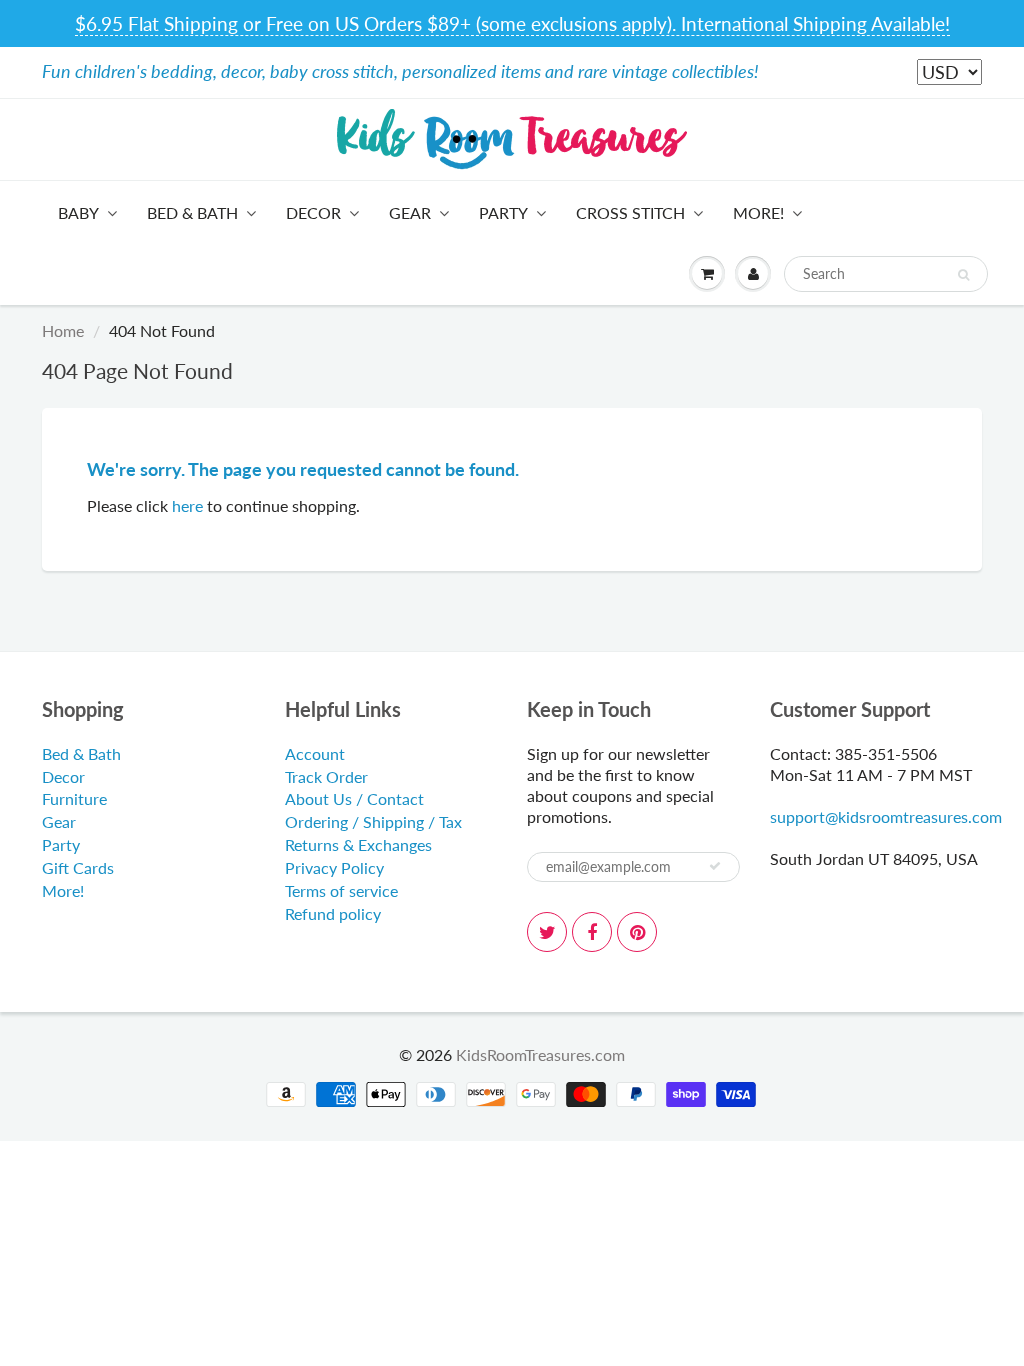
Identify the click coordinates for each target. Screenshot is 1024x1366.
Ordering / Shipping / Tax (373, 821)
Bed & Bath (192, 212)
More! (758, 212)
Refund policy (333, 913)
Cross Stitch (630, 212)
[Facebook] (592, 932)
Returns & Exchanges (358, 844)
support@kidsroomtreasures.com (886, 816)
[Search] (963, 275)
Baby (78, 212)
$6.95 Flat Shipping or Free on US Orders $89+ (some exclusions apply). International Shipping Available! (512, 23)
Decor (313, 212)
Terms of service (341, 890)
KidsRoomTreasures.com (540, 1054)
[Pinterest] (637, 932)
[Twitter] (547, 932)
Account (315, 753)
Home (63, 330)
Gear (410, 212)
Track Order (326, 776)
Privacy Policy (334, 867)
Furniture (74, 798)
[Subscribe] (715, 866)
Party (503, 212)
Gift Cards (78, 867)
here (187, 505)
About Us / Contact (354, 798)
